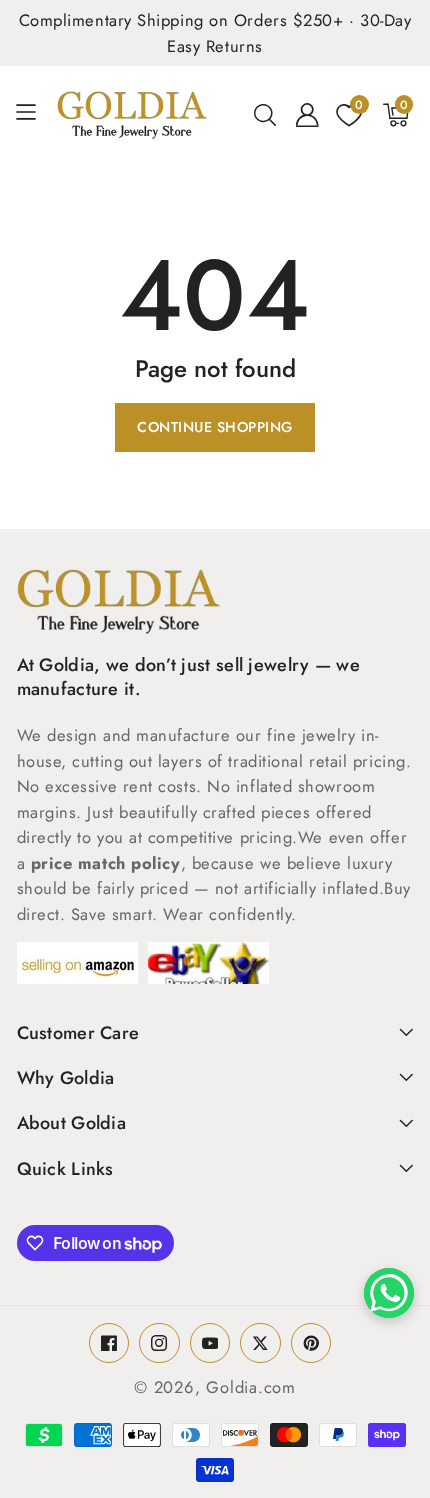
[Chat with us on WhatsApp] (389, 1293)
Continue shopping (215, 427)
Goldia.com (251, 1387)
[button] (33, 114)
